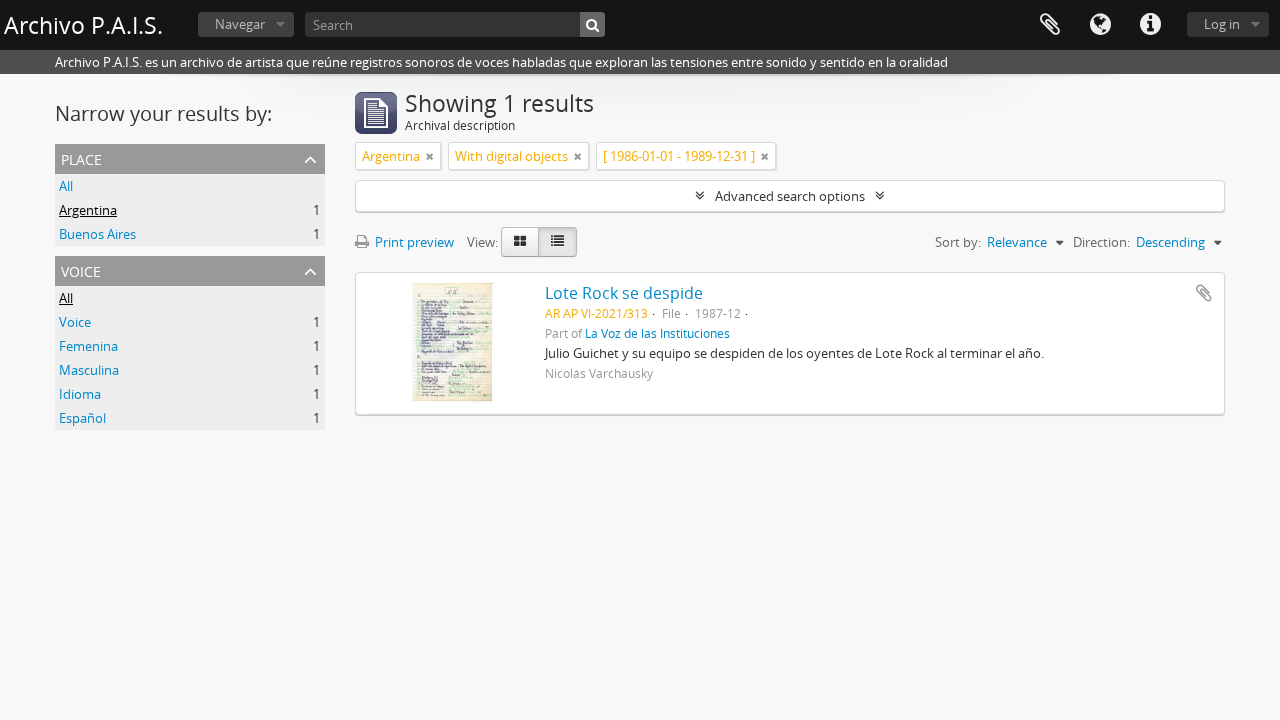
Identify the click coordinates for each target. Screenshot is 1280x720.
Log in (1222, 24)
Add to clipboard (1204, 293)
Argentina (88, 210)
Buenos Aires (97, 234)
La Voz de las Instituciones (657, 333)
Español (82, 418)
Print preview (413, 242)
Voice (81, 269)
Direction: (1101, 242)
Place (81, 157)
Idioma (80, 394)
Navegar (240, 24)
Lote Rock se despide (624, 293)
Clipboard (1050, 25)
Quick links (1150, 25)
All (66, 186)
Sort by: (958, 242)
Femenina (88, 346)
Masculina (89, 370)
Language (1100, 25)
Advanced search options (790, 196)
